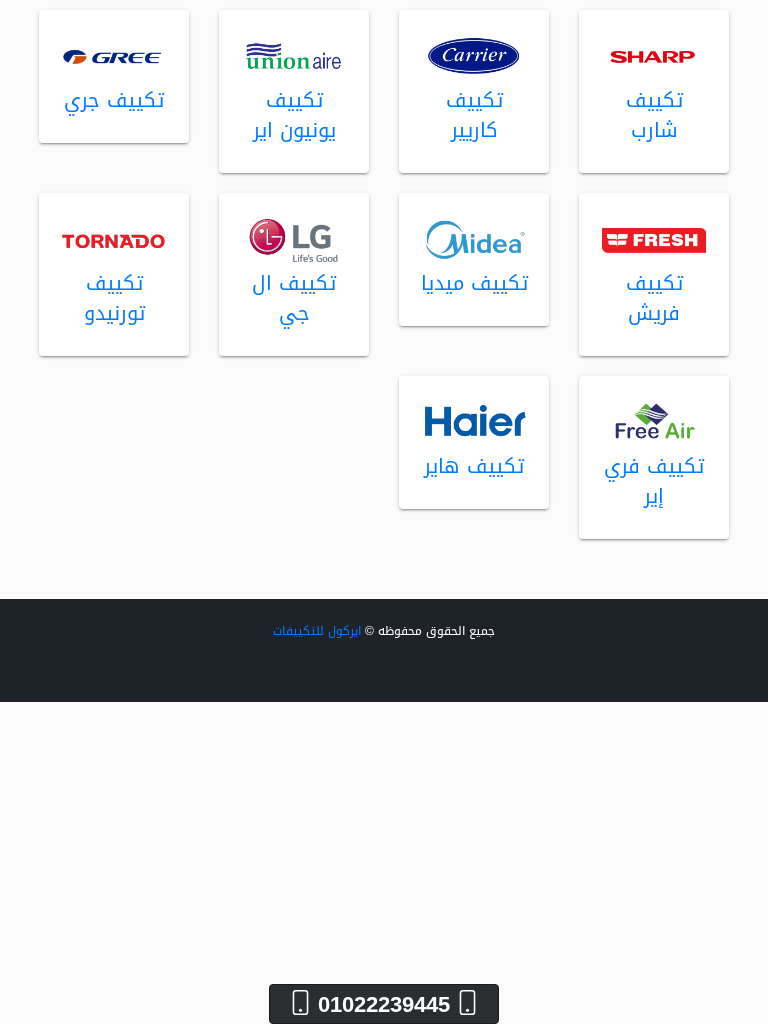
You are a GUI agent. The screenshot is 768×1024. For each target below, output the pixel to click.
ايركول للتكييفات (317, 631)
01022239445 (384, 1004)
